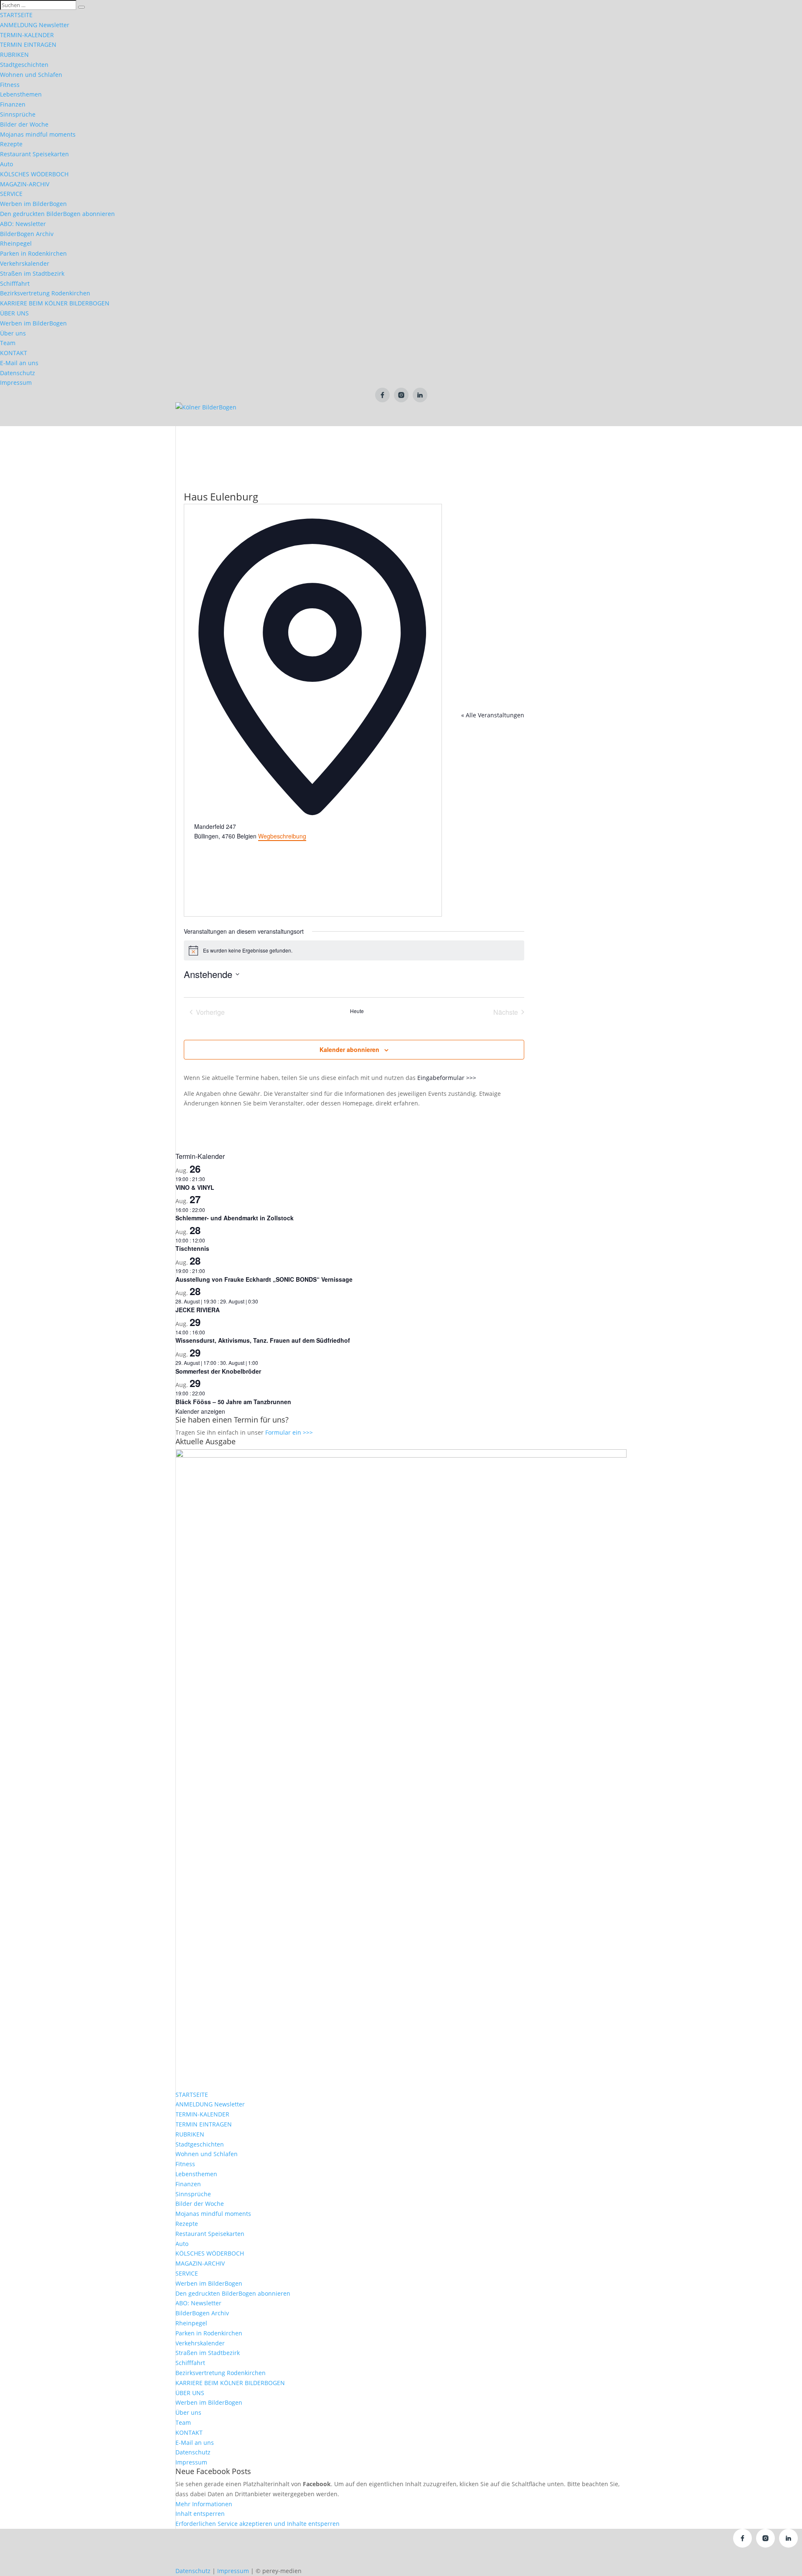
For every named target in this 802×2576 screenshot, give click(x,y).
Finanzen (13, 104)
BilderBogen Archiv (27, 234)
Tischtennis (192, 1248)
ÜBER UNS (14, 313)
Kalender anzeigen (200, 1411)
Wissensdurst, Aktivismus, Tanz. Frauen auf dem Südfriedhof (263, 1340)
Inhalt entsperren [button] (200, 2514)
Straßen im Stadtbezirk (32, 273)
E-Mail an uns (19, 363)
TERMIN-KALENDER (27, 35)
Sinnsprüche (18, 114)
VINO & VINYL (195, 1187)
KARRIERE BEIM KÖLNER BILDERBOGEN (55, 303)
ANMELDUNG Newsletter (35, 25)
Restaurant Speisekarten (34, 154)
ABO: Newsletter (23, 224)
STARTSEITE (16, 15)
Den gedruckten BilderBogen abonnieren (57, 214)
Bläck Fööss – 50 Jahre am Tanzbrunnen (233, 1402)
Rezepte (11, 144)
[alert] (354, 950)
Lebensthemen (21, 94)
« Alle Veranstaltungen (493, 715)
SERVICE (11, 194)
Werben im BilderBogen (33, 204)
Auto (6, 164)
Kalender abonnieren (349, 1049)
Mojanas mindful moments (38, 134)
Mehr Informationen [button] (204, 2504)
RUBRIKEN (14, 55)
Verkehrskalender (25, 263)
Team (8, 343)
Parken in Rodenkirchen (33, 253)
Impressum (16, 382)
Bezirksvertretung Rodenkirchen (45, 293)
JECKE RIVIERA (198, 1310)
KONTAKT (14, 353)
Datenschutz (18, 373)
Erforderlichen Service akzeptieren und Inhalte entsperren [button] (258, 2524)
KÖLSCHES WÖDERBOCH (34, 174)
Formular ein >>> (289, 1432)
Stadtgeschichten (24, 65)
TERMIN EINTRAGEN (28, 44)
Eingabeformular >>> (447, 1078)
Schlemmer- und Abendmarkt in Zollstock (235, 1218)
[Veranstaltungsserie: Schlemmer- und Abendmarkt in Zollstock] (209, 1210)
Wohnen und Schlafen (31, 75)
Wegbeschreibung (282, 836)
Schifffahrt (15, 283)
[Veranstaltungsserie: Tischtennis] (209, 1240)
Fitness (10, 85)
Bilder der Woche (24, 124)
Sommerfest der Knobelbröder (218, 1371)
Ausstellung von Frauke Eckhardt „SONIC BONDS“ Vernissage (264, 1279)
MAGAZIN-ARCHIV (25, 184)
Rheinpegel (16, 243)
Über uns (13, 333)
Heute (357, 1011)
